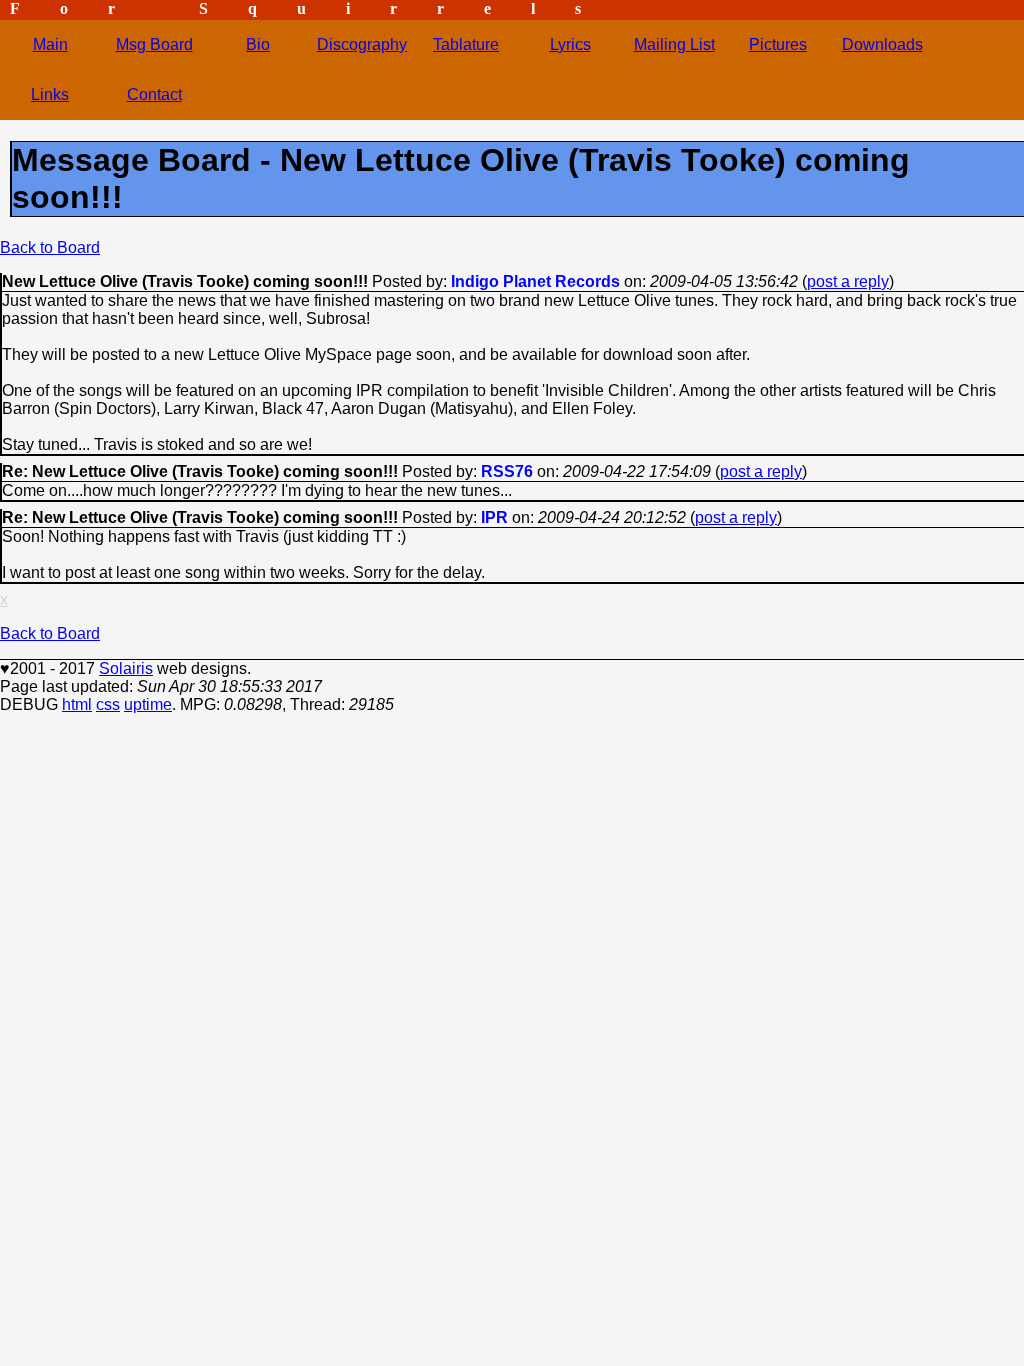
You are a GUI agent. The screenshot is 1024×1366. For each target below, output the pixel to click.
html (77, 704)
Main (50, 44)
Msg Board (154, 44)
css (108, 704)
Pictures (778, 44)
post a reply (848, 281)
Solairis (126, 668)
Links (50, 94)
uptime (148, 704)
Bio (258, 44)
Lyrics (570, 44)
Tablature (466, 44)
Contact (154, 94)
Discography (362, 44)
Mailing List (674, 44)
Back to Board (50, 247)
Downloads (882, 44)
